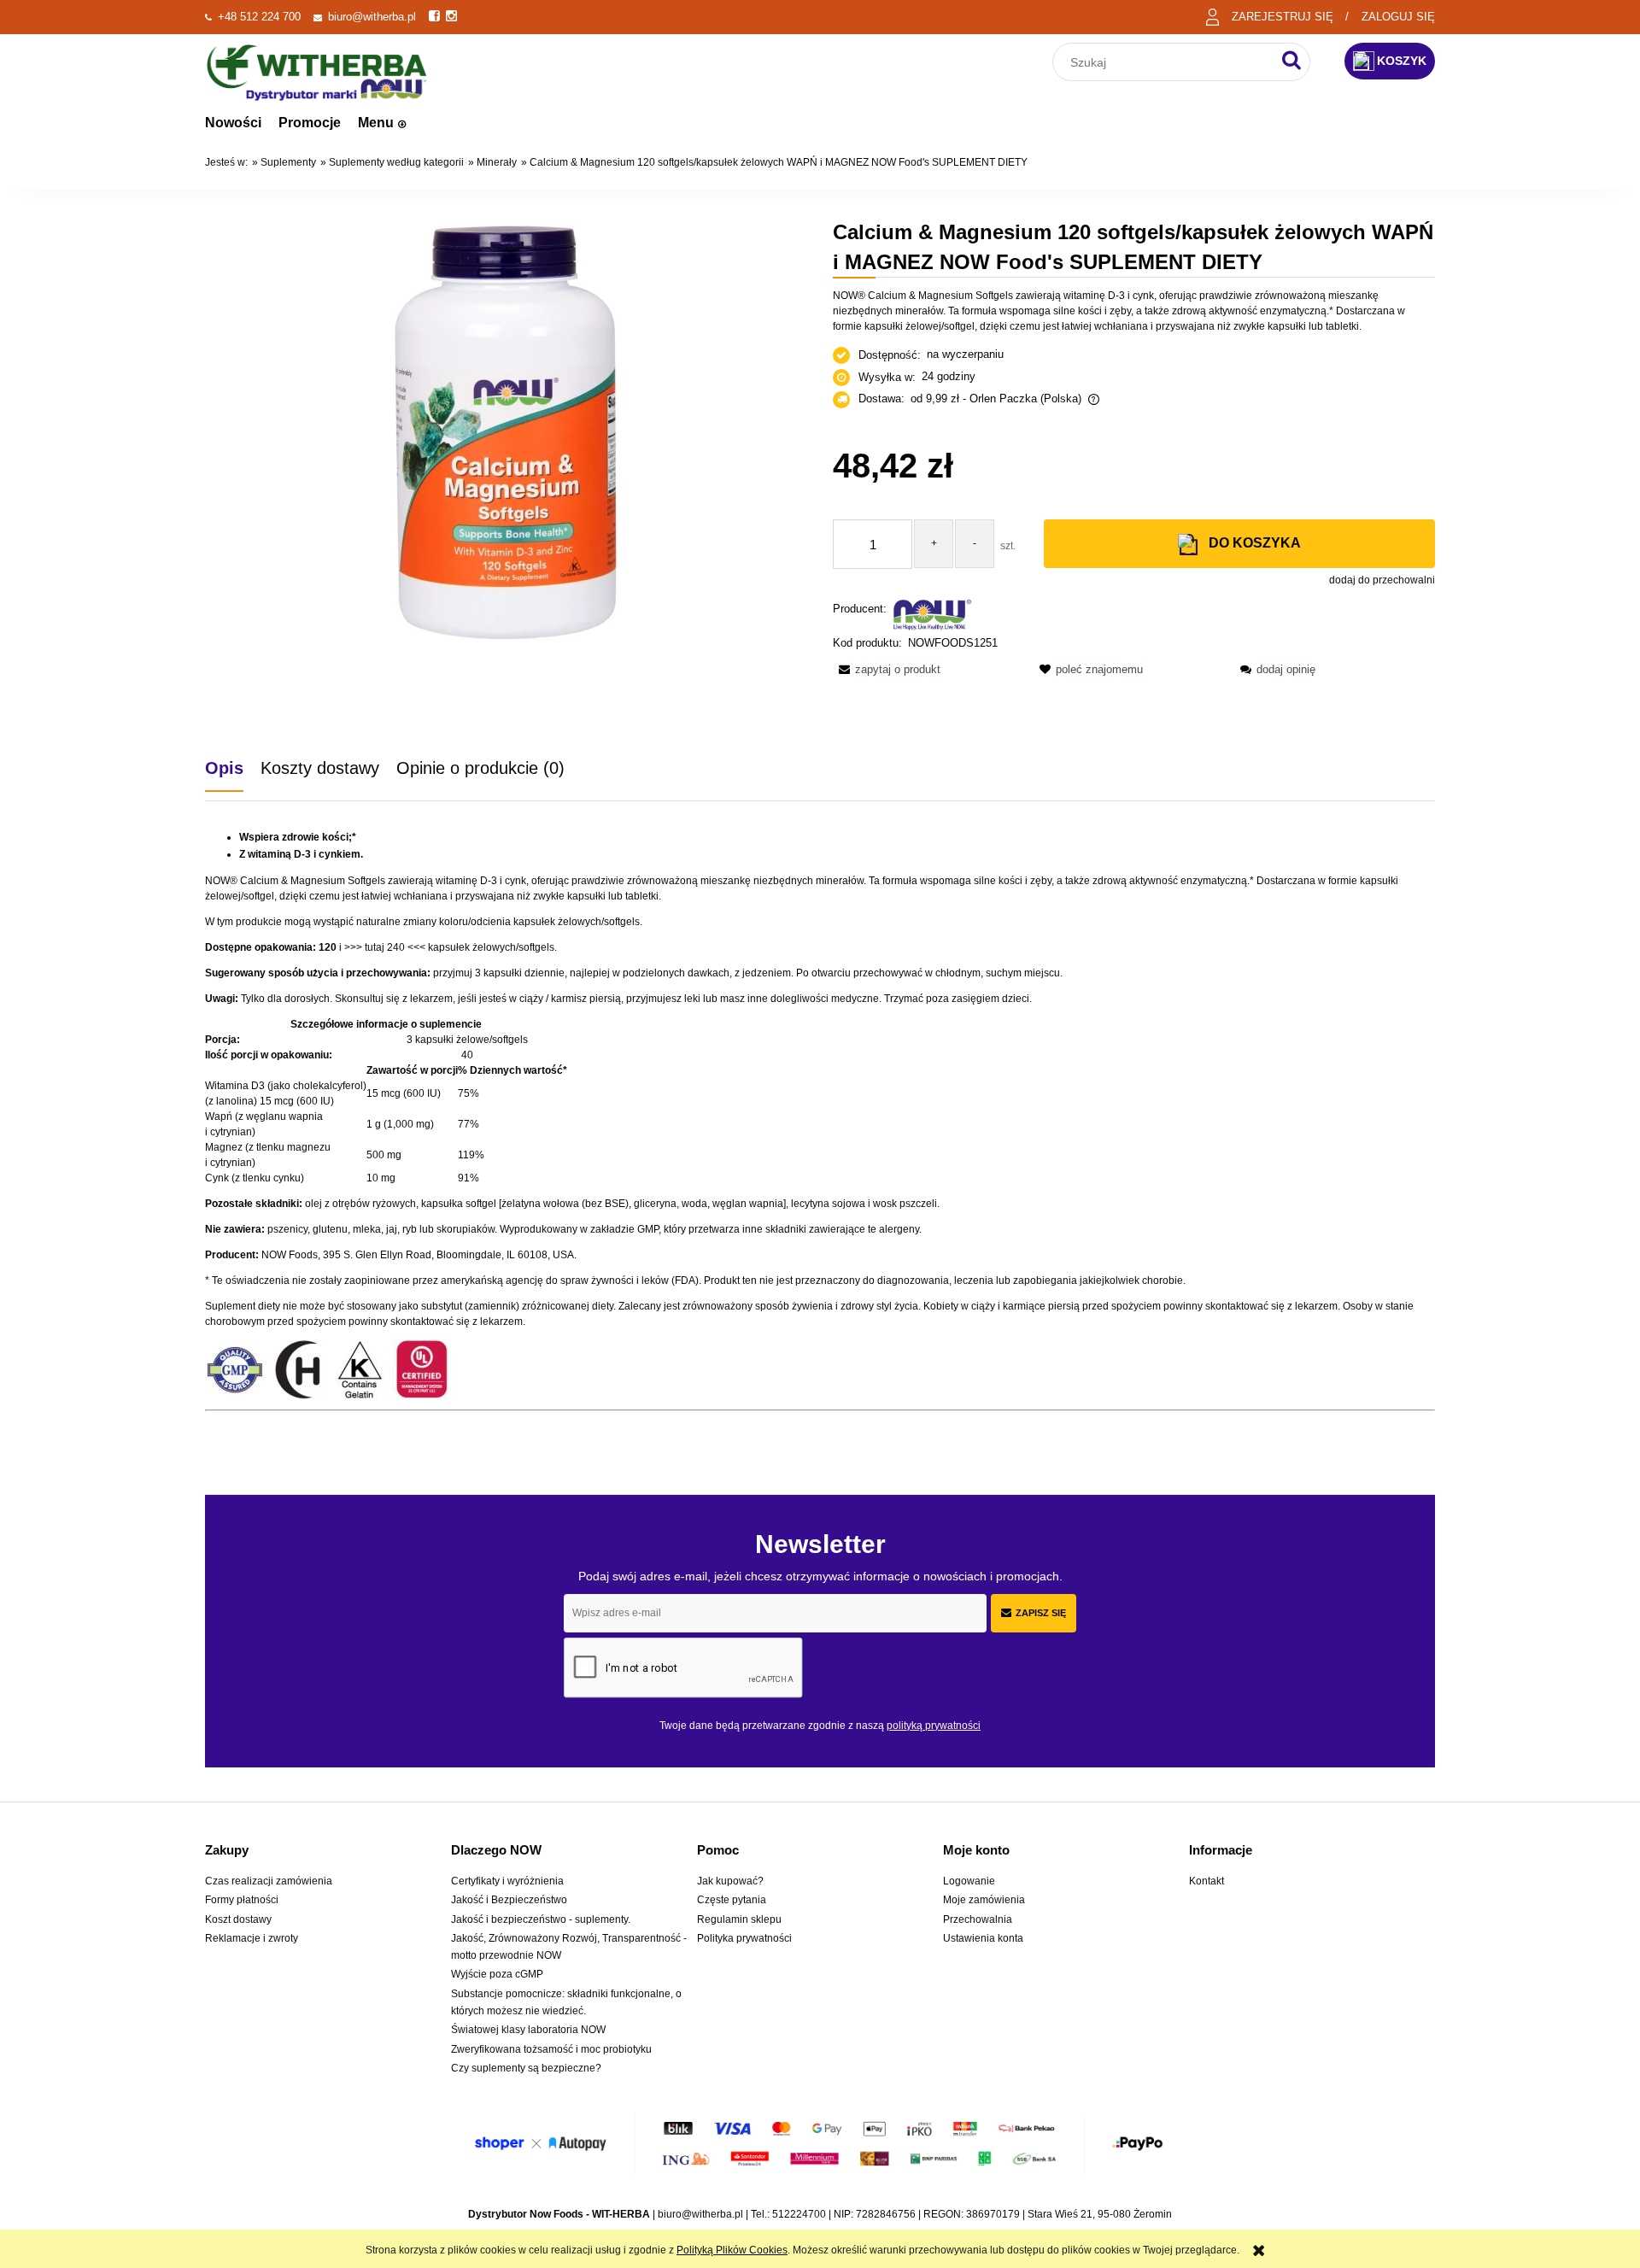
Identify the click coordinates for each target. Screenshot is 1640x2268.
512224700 (799, 2214)
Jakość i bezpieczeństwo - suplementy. (541, 1919)
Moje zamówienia (984, 1900)
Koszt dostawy (238, 1919)
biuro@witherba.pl (372, 17)
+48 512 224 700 (259, 17)
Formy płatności (242, 1900)
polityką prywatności (934, 1726)
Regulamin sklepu (739, 1919)
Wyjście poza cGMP (497, 1974)
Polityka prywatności (744, 1938)
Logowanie (969, 1881)
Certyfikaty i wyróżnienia (507, 1881)
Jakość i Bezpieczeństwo (509, 1900)
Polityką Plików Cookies (732, 2250)
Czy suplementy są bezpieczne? (526, 2068)
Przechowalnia (978, 1919)
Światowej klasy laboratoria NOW (528, 2030)
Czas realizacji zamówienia (269, 1881)
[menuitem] (233, 123)
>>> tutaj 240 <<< (385, 947)
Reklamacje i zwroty (252, 1938)
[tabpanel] (820, 1133)
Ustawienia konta (983, 1938)
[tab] (233, 768)
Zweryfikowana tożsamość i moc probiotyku (551, 2049)
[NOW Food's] (933, 614)
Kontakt (1207, 1881)
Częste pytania (732, 1900)
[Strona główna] (317, 70)
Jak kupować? (730, 1881)
